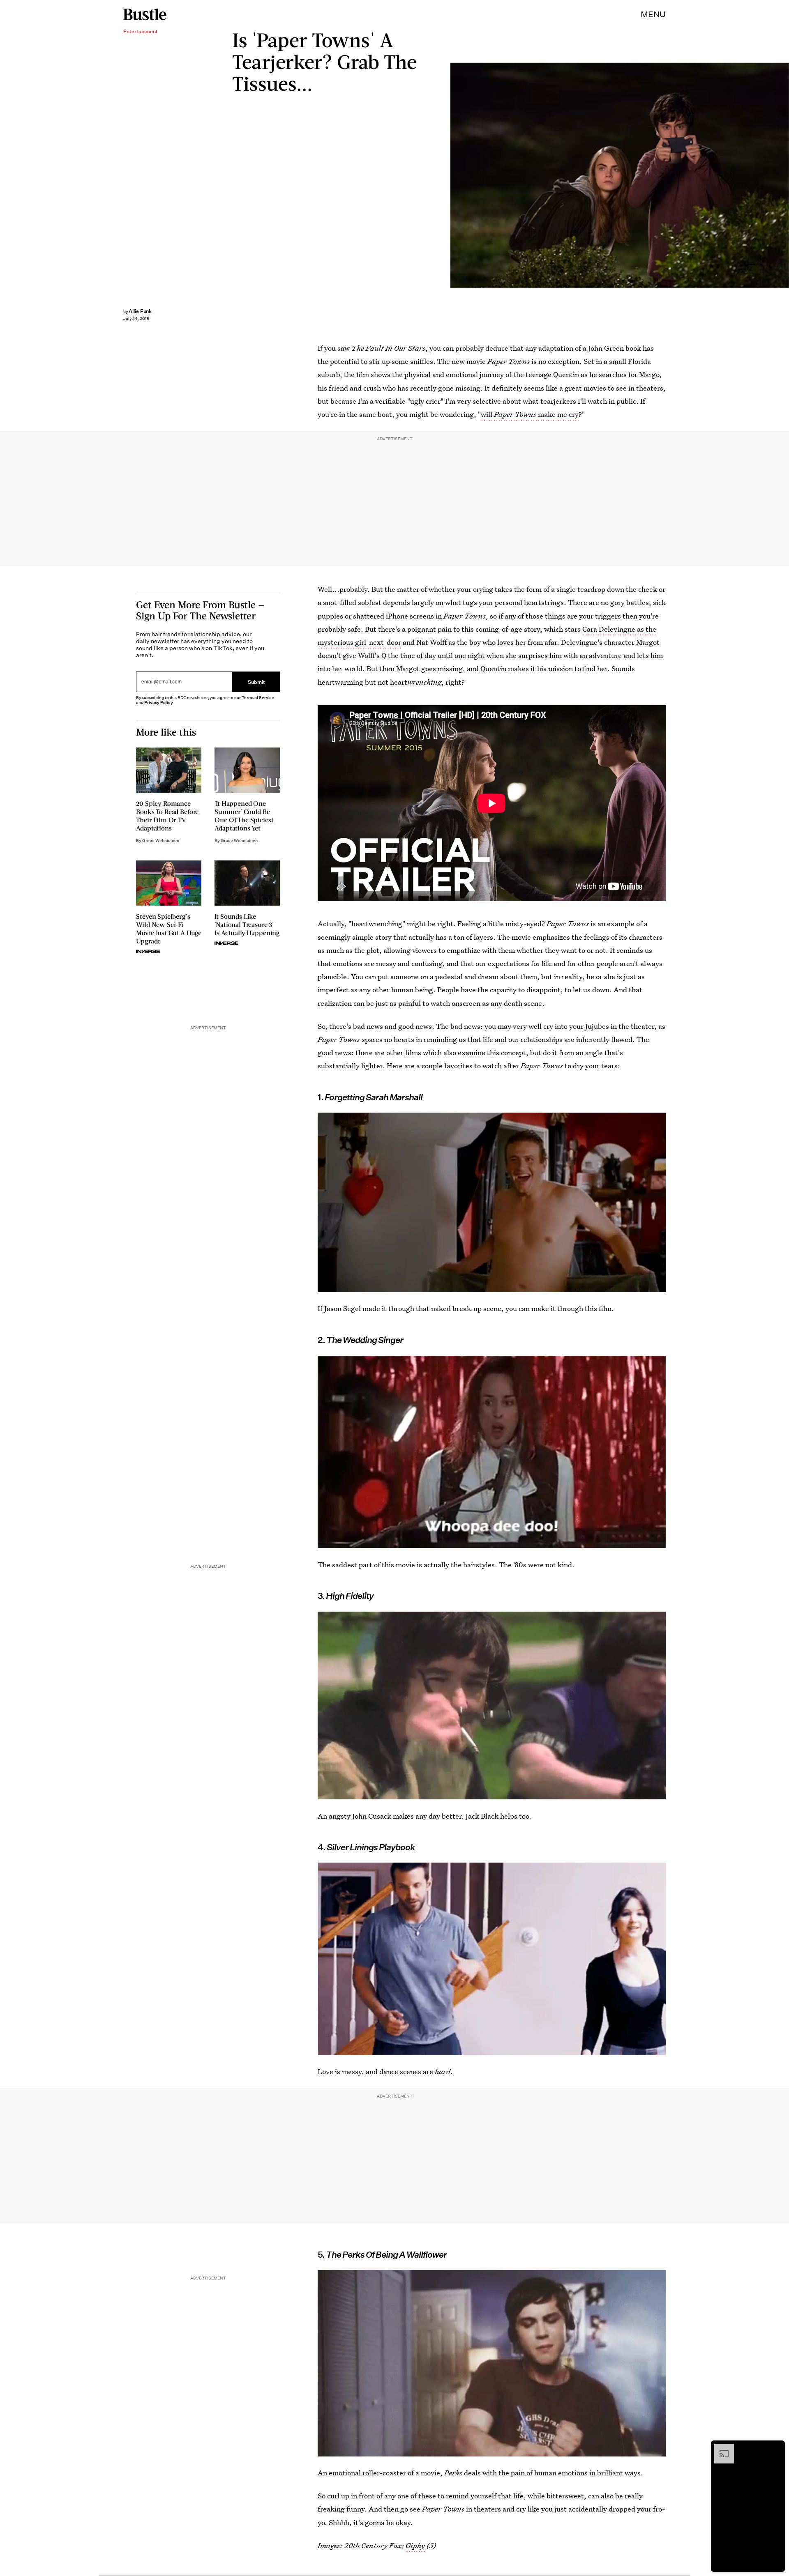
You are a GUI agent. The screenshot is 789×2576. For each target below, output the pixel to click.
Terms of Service (258, 698)
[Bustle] (145, 14)
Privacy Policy (159, 703)
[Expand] (720, 2448)
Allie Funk (140, 311)
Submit (256, 682)
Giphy (415, 2545)
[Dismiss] (776, 2448)
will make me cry (530, 414)
